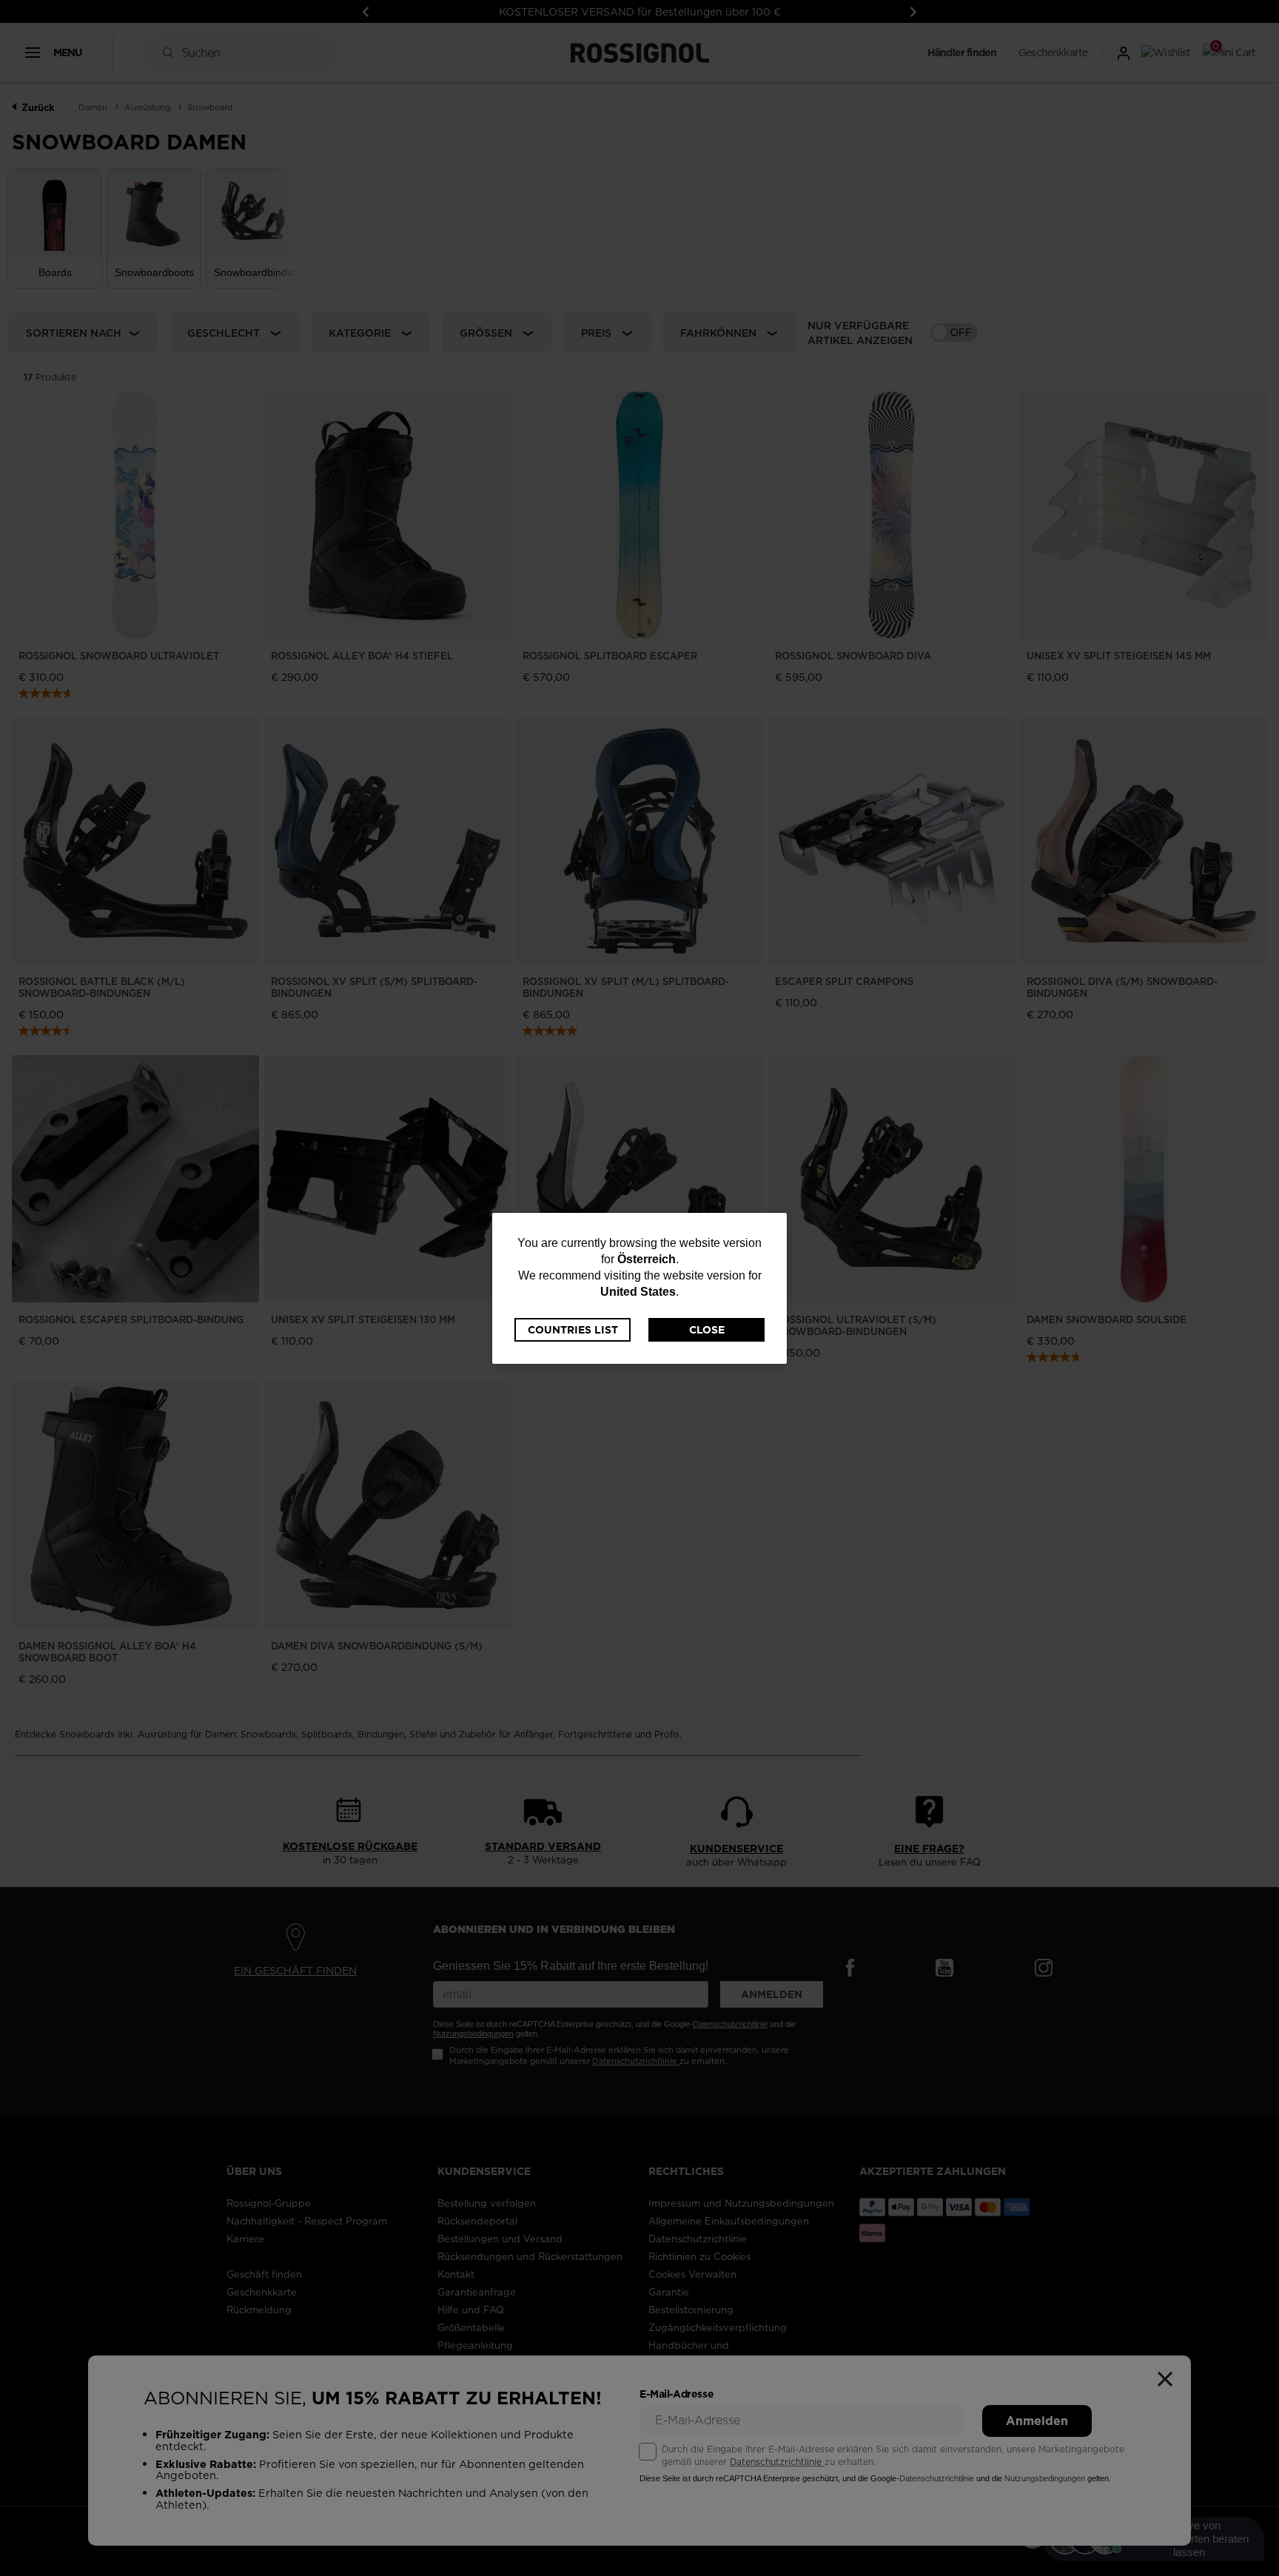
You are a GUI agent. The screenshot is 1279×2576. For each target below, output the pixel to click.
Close (707, 1330)
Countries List (573, 1330)
